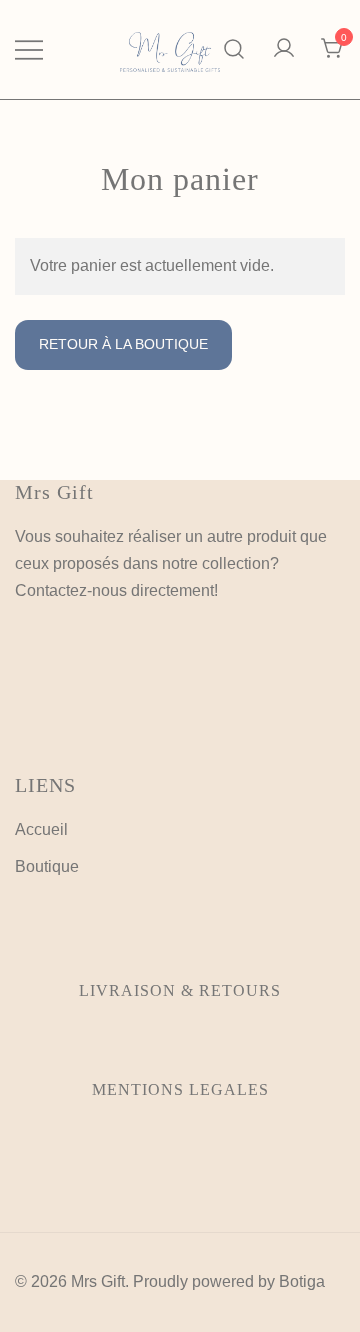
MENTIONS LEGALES (180, 1089)
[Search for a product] (234, 49)
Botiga (302, 1281)
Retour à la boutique (123, 344)
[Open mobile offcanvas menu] (29, 49)
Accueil (41, 829)
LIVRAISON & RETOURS (180, 990)
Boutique (47, 866)
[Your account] (284, 49)
